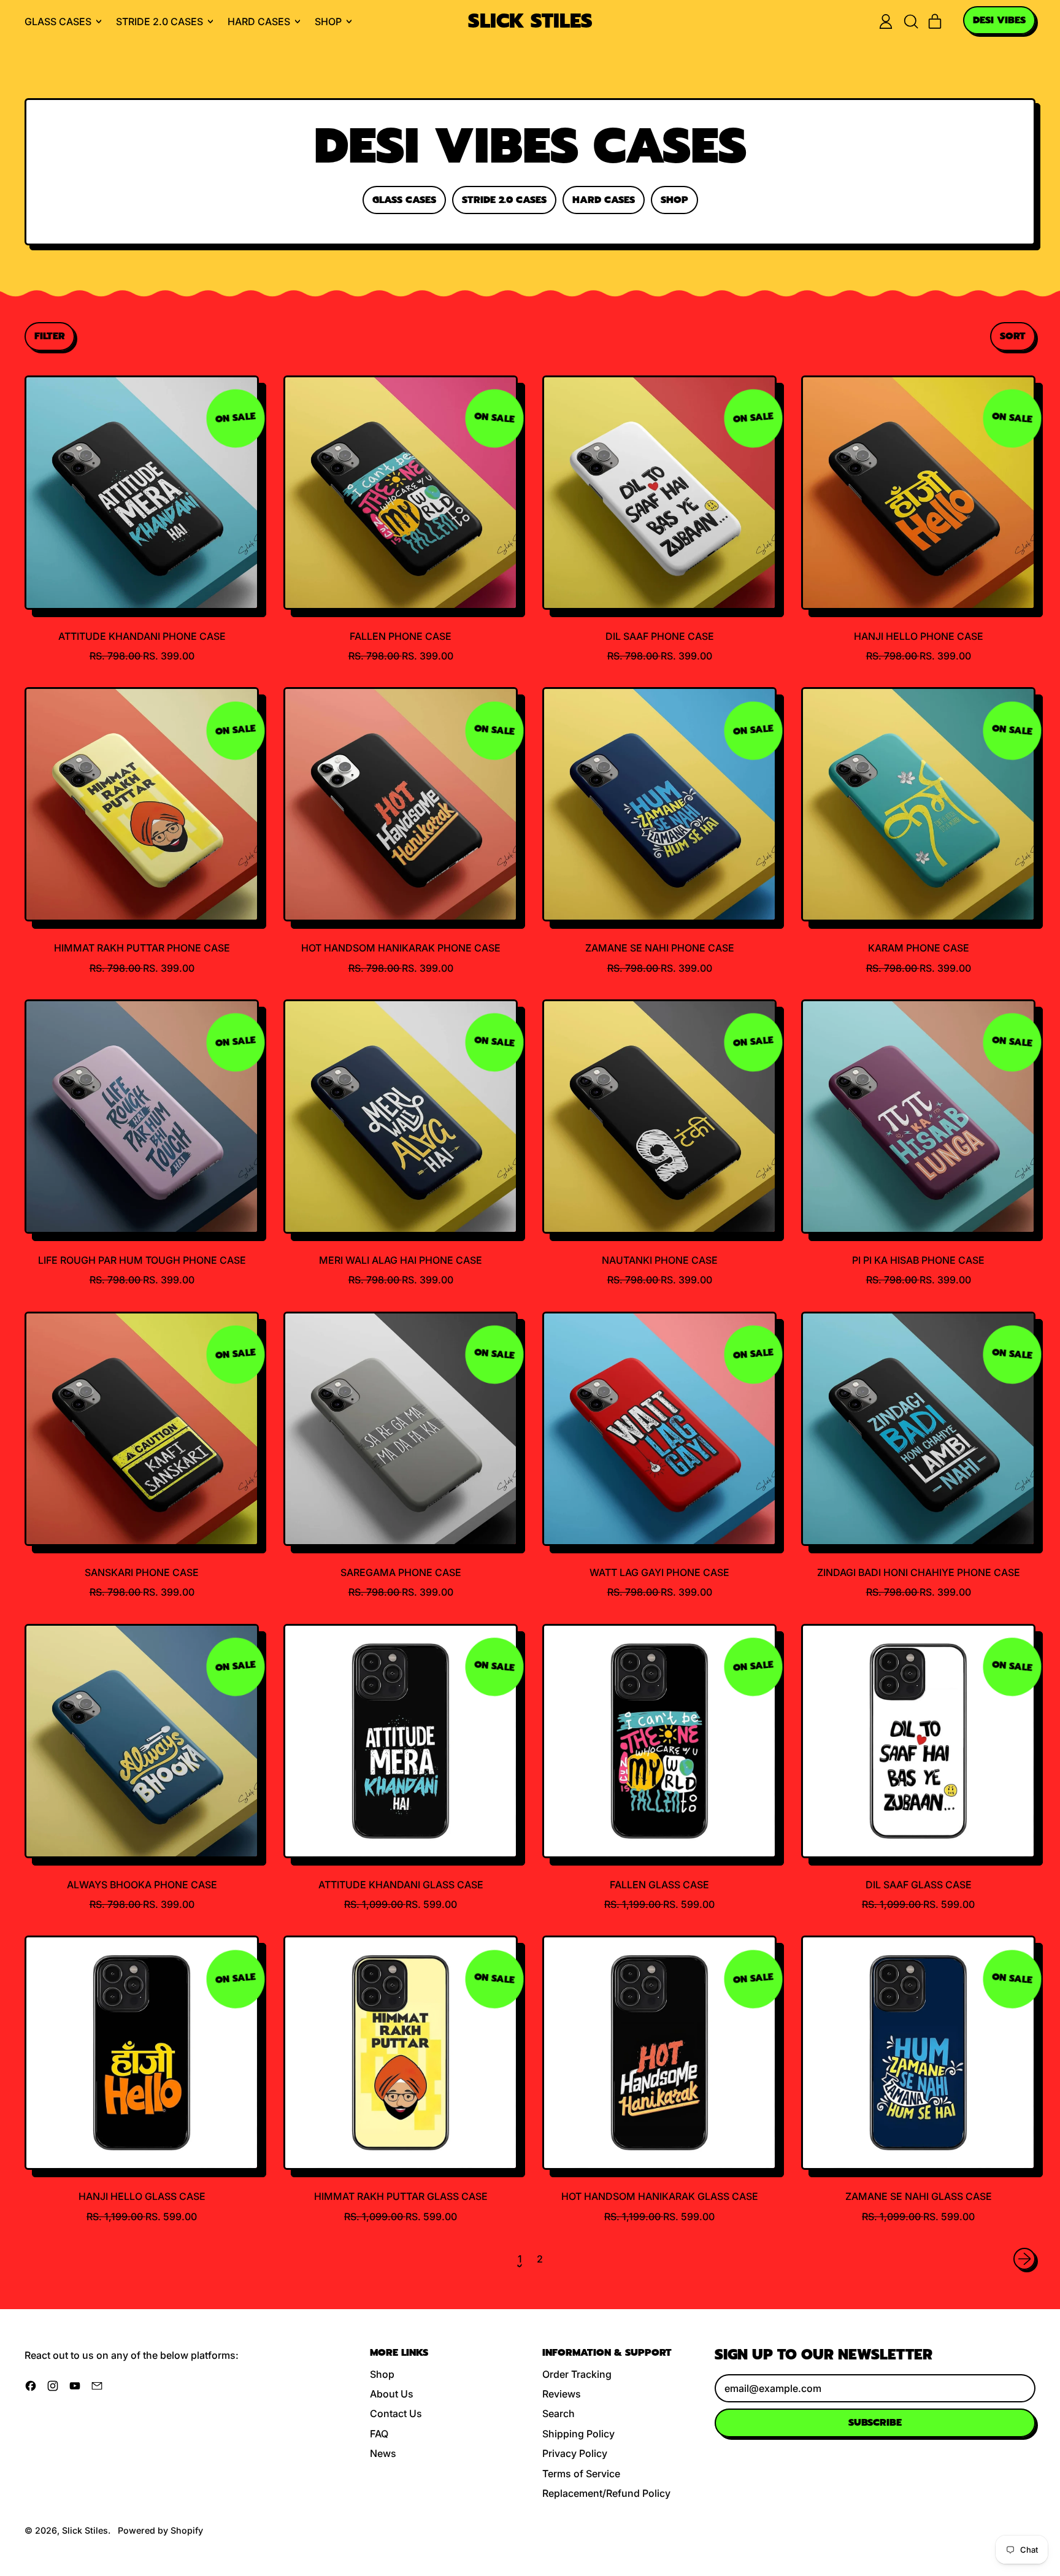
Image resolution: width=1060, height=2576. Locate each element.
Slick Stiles (530, 22)
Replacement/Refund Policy (606, 2493)
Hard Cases (604, 200)
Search (559, 2413)
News (383, 2453)
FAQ (379, 2434)
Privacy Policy (575, 2453)
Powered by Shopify (160, 2530)
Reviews (562, 2394)
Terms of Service (581, 2474)
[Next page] (1024, 2259)
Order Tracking (577, 2374)
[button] (910, 21)
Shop (674, 200)
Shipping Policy (578, 2434)
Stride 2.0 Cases (504, 200)
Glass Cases (404, 200)
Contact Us (396, 2413)
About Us (392, 2394)
